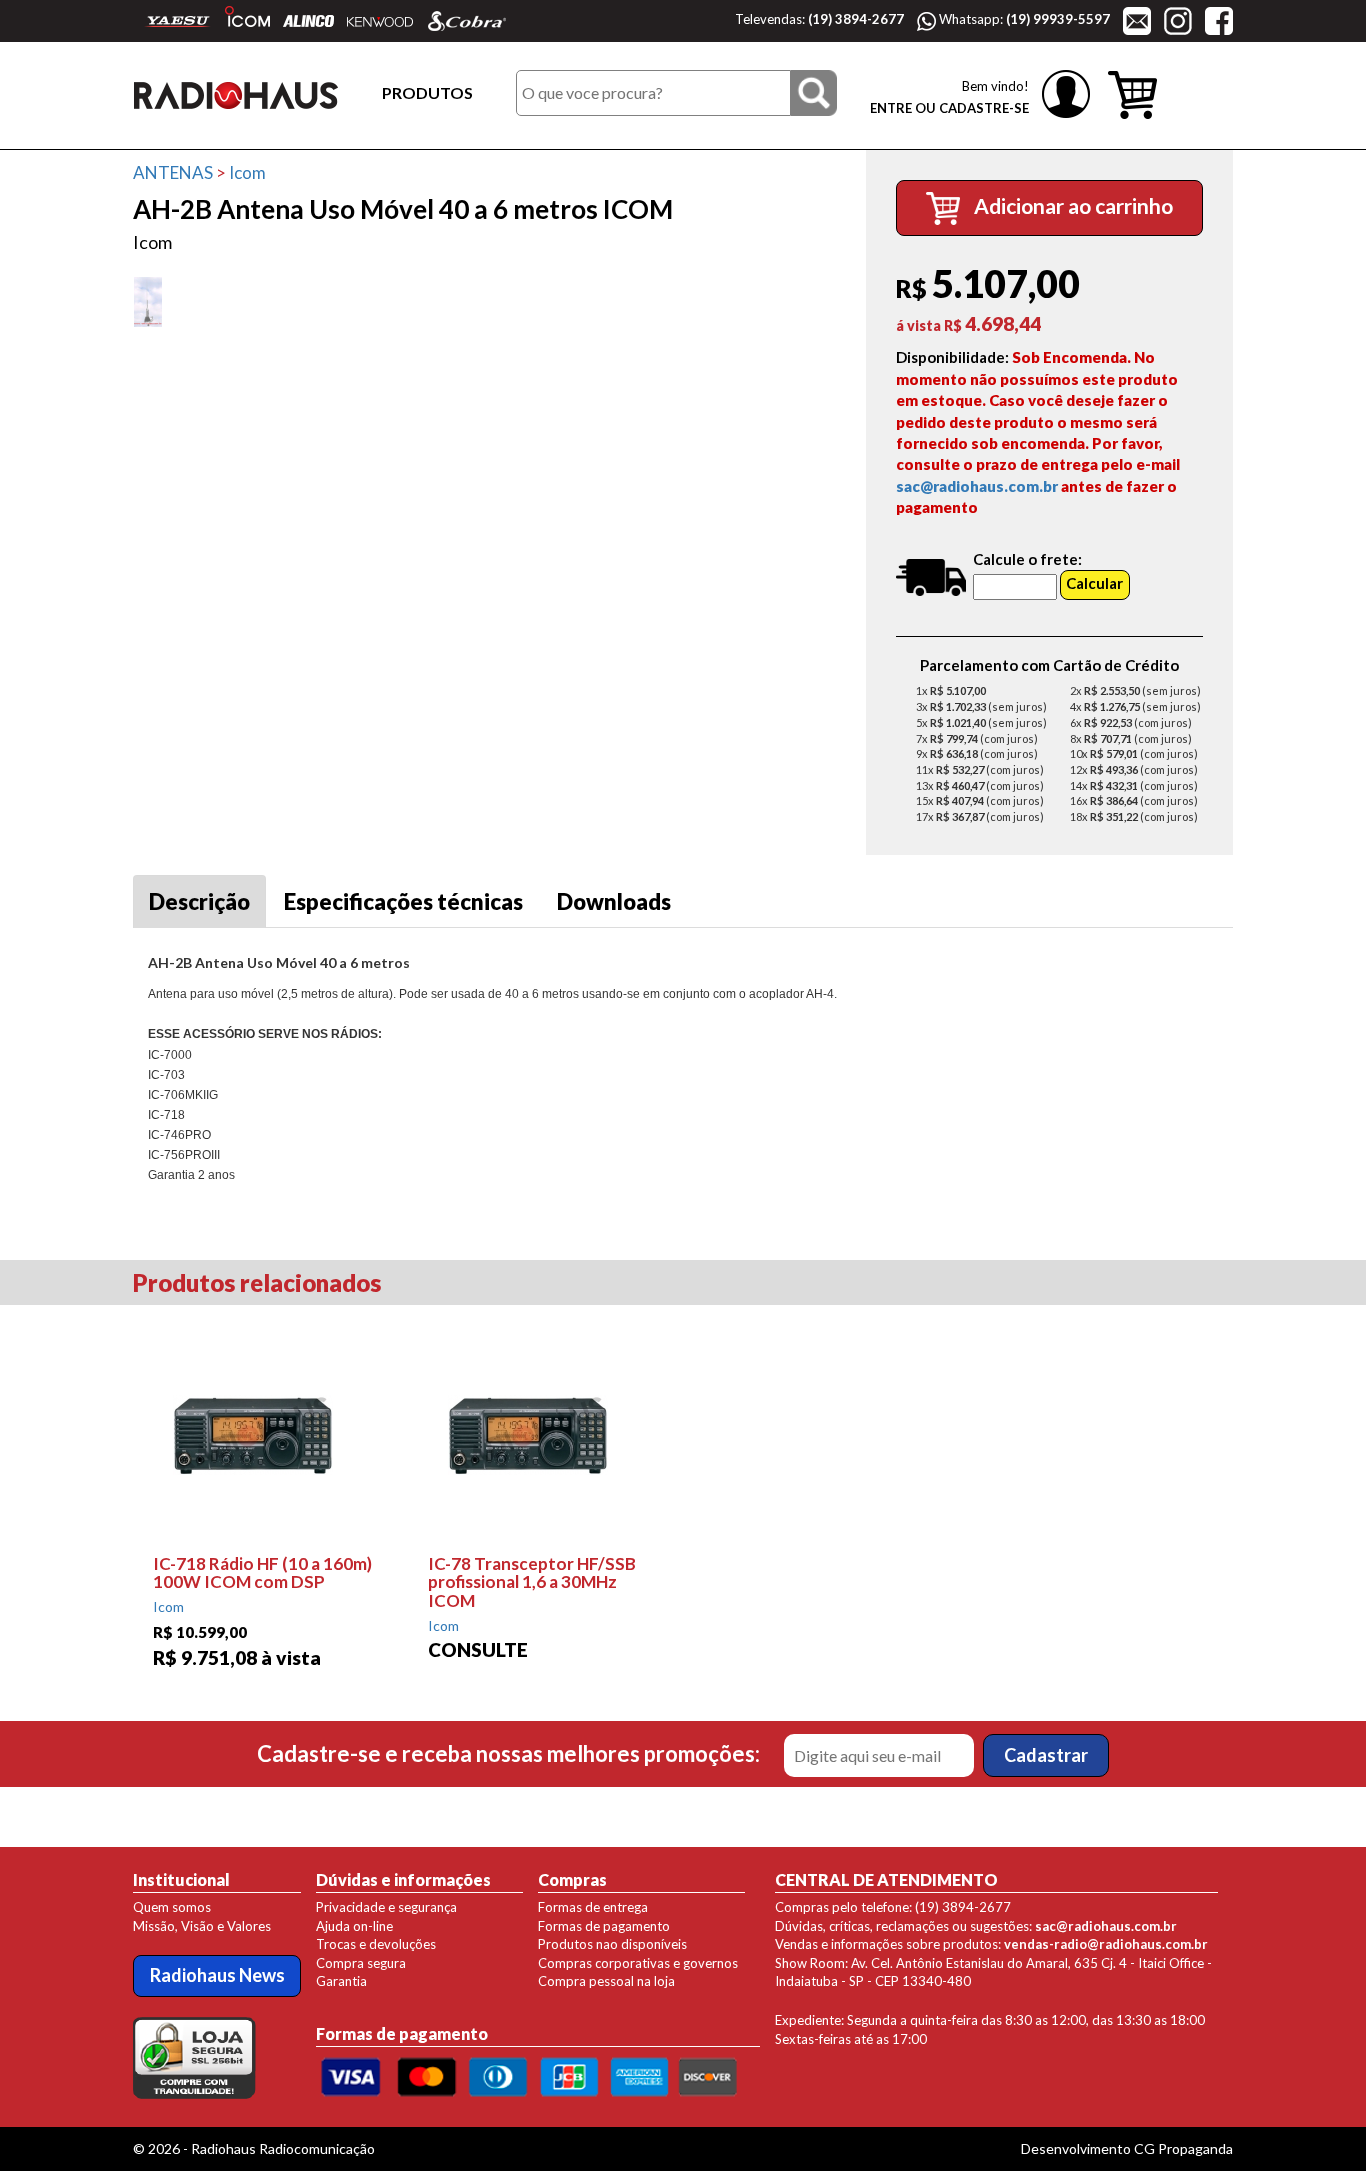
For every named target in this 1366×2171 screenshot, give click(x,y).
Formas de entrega (593, 1907)
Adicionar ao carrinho (1071, 205)
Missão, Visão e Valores (202, 1926)
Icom (247, 172)
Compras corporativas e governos (638, 1963)
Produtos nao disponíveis (612, 1944)
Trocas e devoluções (376, 1944)
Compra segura (361, 1963)
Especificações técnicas (403, 901)
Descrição (199, 901)
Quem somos (172, 1907)
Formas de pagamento (604, 1926)
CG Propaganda (1183, 2148)
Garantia (341, 1981)
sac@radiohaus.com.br (977, 486)
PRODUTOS (427, 92)
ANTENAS (173, 172)
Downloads (614, 901)
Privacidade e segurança (386, 1907)
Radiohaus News (217, 1975)
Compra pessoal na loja (606, 1981)
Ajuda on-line (354, 1926)
